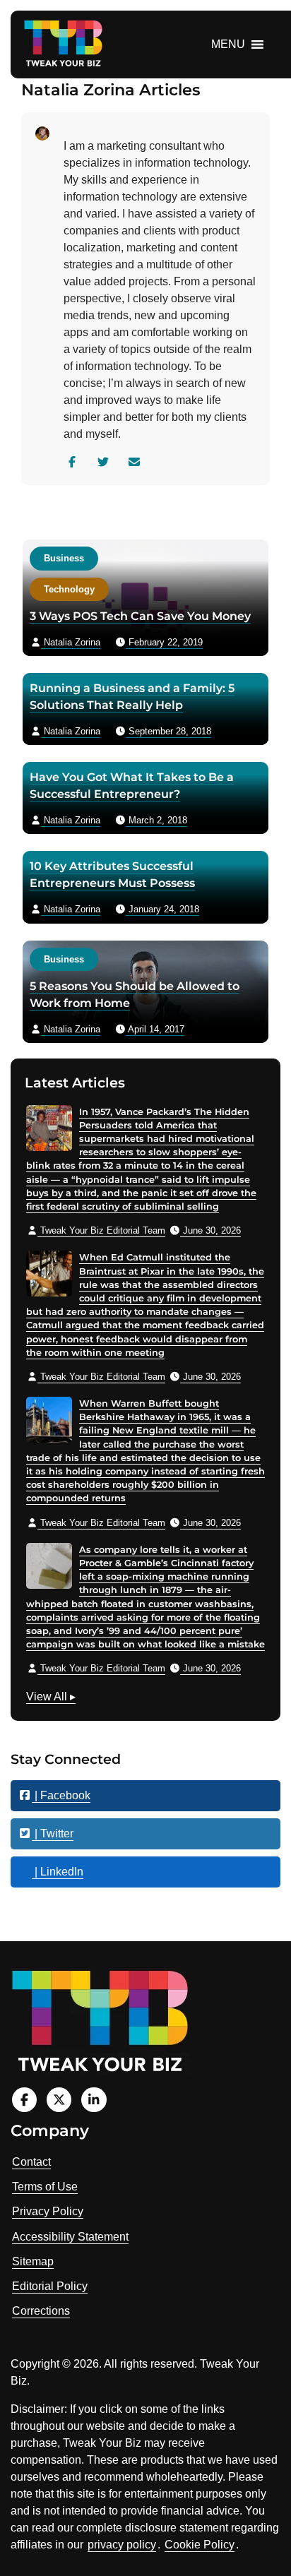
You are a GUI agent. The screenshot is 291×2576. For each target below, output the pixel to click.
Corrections (41, 2311)
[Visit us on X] (59, 2100)
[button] (228, 44)
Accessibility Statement (70, 2237)
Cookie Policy (200, 2545)
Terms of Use (45, 2187)
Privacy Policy (48, 2211)
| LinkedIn (58, 1872)
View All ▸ (51, 1698)
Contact (31, 2162)
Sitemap (33, 2261)
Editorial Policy (50, 2286)
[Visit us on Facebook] (24, 2100)
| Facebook (61, 1795)
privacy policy (122, 2545)
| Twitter (53, 1833)
